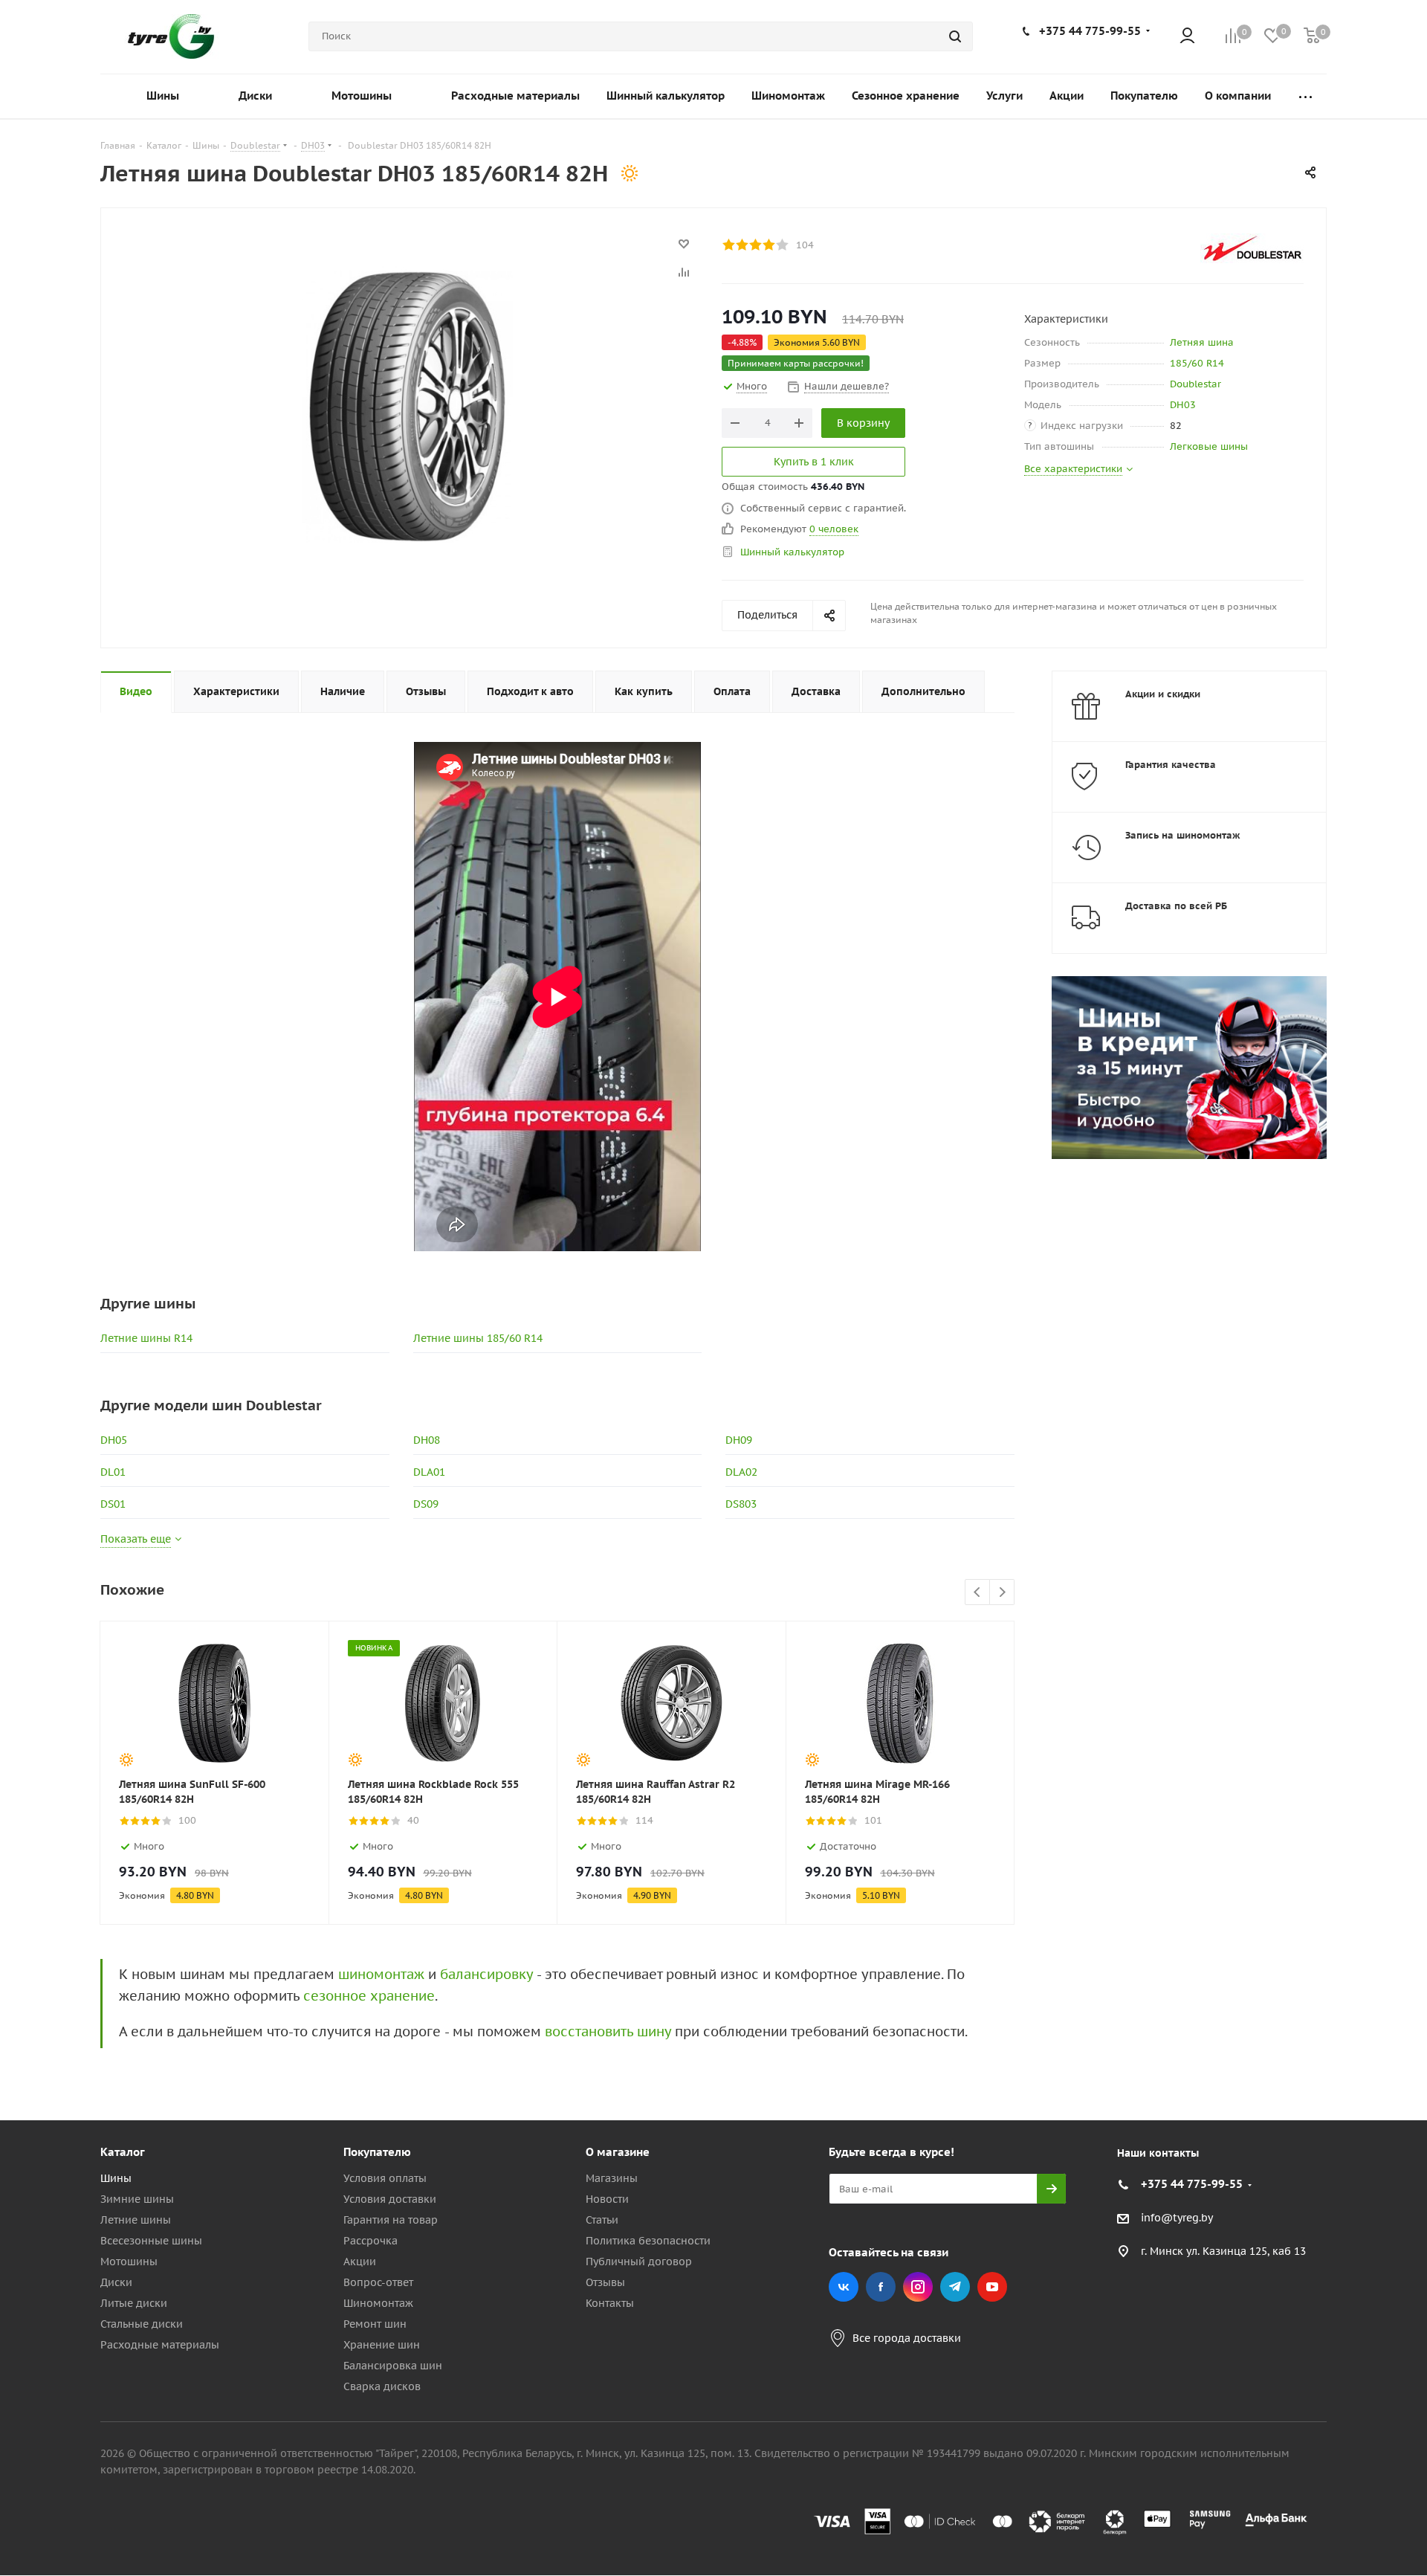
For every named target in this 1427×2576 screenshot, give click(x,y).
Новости (607, 2199)
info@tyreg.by (1177, 2218)
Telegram (955, 2287)
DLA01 (429, 1472)
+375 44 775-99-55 (1090, 31)
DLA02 (741, 1472)
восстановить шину (608, 2031)
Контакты (610, 2303)
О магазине (618, 2152)
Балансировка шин (393, 2366)
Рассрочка (370, 2241)
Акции (360, 2262)
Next (1002, 1593)
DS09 (426, 1504)
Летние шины (136, 2220)
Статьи (602, 2220)
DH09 (739, 1440)
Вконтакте (844, 2287)
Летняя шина (1202, 342)
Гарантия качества (1171, 765)
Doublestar (1195, 384)
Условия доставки (390, 2199)
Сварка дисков (382, 2386)
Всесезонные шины (151, 2241)
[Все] (1305, 96)
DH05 (114, 1440)
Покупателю (377, 2152)
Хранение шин (382, 2345)
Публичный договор (639, 2262)
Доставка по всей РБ (1176, 906)
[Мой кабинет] (1187, 37)
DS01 (113, 1504)
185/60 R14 (1197, 363)
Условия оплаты (385, 2178)
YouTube (992, 2287)
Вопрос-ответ (378, 2282)
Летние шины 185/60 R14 (478, 1338)
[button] (1365, 2030)
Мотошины (129, 2262)
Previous (978, 1593)
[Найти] (955, 36)
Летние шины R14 (146, 1338)
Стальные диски (142, 2324)
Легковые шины (1209, 446)
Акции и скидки (1163, 694)
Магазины (612, 2178)
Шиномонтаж (378, 2303)
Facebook (881, 2287)
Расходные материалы (160, 2345)
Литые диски (134, 2303)
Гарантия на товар (391, 2220)
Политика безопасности (648, 2241)
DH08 (427, 1440)
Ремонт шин (375, 2324)
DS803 (741, 1504)
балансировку (486, 1974)
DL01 (113, 1472)
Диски (116, 2282)
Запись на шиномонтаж (1183, 835)
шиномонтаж (381, 1974)
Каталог (123, 2152)
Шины (116, 2178)
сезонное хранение (369, 1996)
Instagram (918, 2287)
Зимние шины (137, 2199)
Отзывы (605, 2282)
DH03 (1183, 405)
